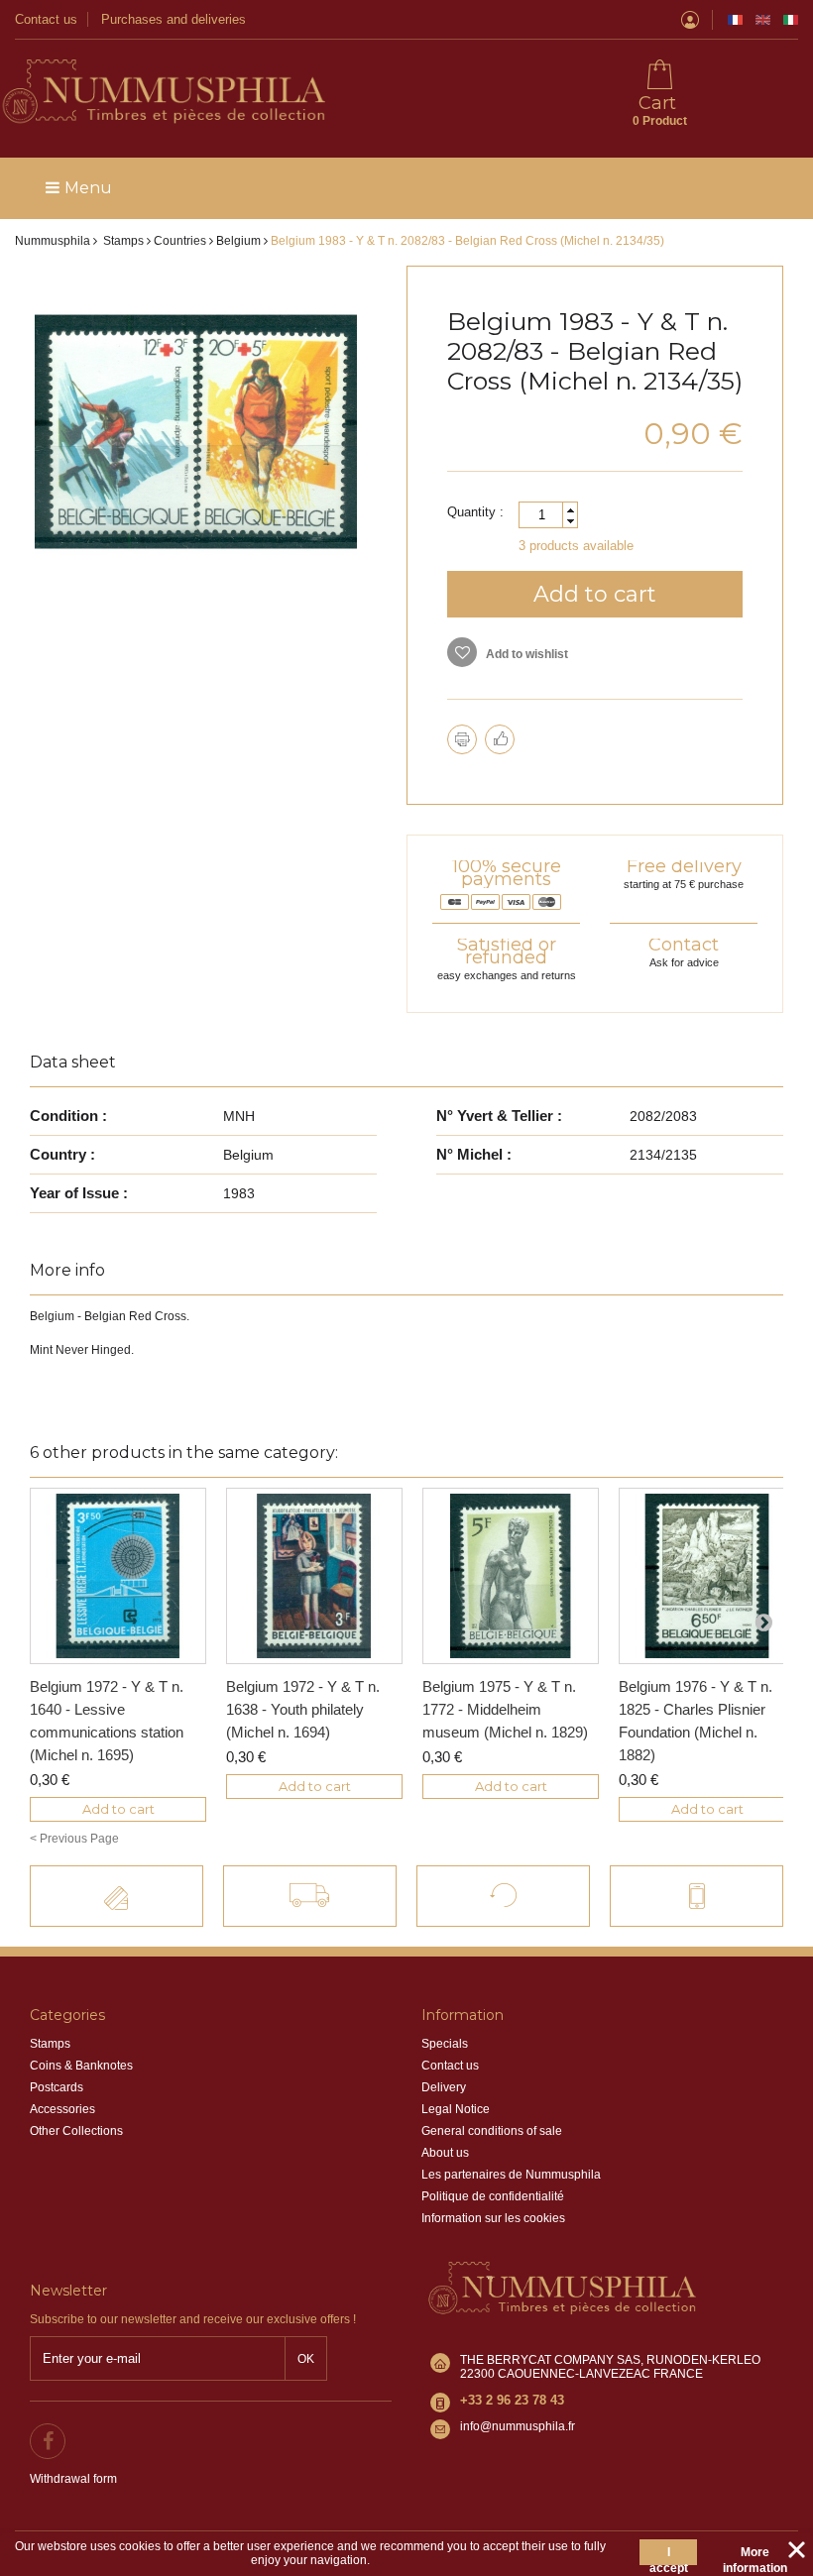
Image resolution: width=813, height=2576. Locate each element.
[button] (570, 510)
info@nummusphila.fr (518, 2426)
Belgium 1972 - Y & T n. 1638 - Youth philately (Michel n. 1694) (303, 1709)
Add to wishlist (525, 654)
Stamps (50, 2044)
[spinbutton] (548, 515)
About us (445, 2153)
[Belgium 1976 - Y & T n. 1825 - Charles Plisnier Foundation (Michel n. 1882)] (707, 1576)
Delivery (444, 2087)
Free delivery (684, 866)
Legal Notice (456, 2109)
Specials (445, 2044)
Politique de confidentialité (493, 2196)
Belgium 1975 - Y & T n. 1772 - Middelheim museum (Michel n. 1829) (505, 1709)
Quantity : (475, 512)
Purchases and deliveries (174, 19)
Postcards (57, 2087)
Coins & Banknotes (81, 2066)
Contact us (46, 19)
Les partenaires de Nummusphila (511, 2175)
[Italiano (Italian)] (791, 20)
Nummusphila (53, 241)
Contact (684, 945)
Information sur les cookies (493, 2218)
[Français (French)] (735, 20)
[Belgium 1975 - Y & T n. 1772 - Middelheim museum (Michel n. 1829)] (511, 1576)
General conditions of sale (492, 2131)
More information (755, 2555)
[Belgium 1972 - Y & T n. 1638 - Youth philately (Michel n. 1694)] (314, 1576)
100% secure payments (507, 873)
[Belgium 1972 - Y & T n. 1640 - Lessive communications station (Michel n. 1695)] (118, 1576)
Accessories (62, 2109)
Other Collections (76, 2131)
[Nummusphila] (163, 93)
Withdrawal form (73, 2479)
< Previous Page (74, 1839)
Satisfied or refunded (507, 951)
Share (500, 739)
